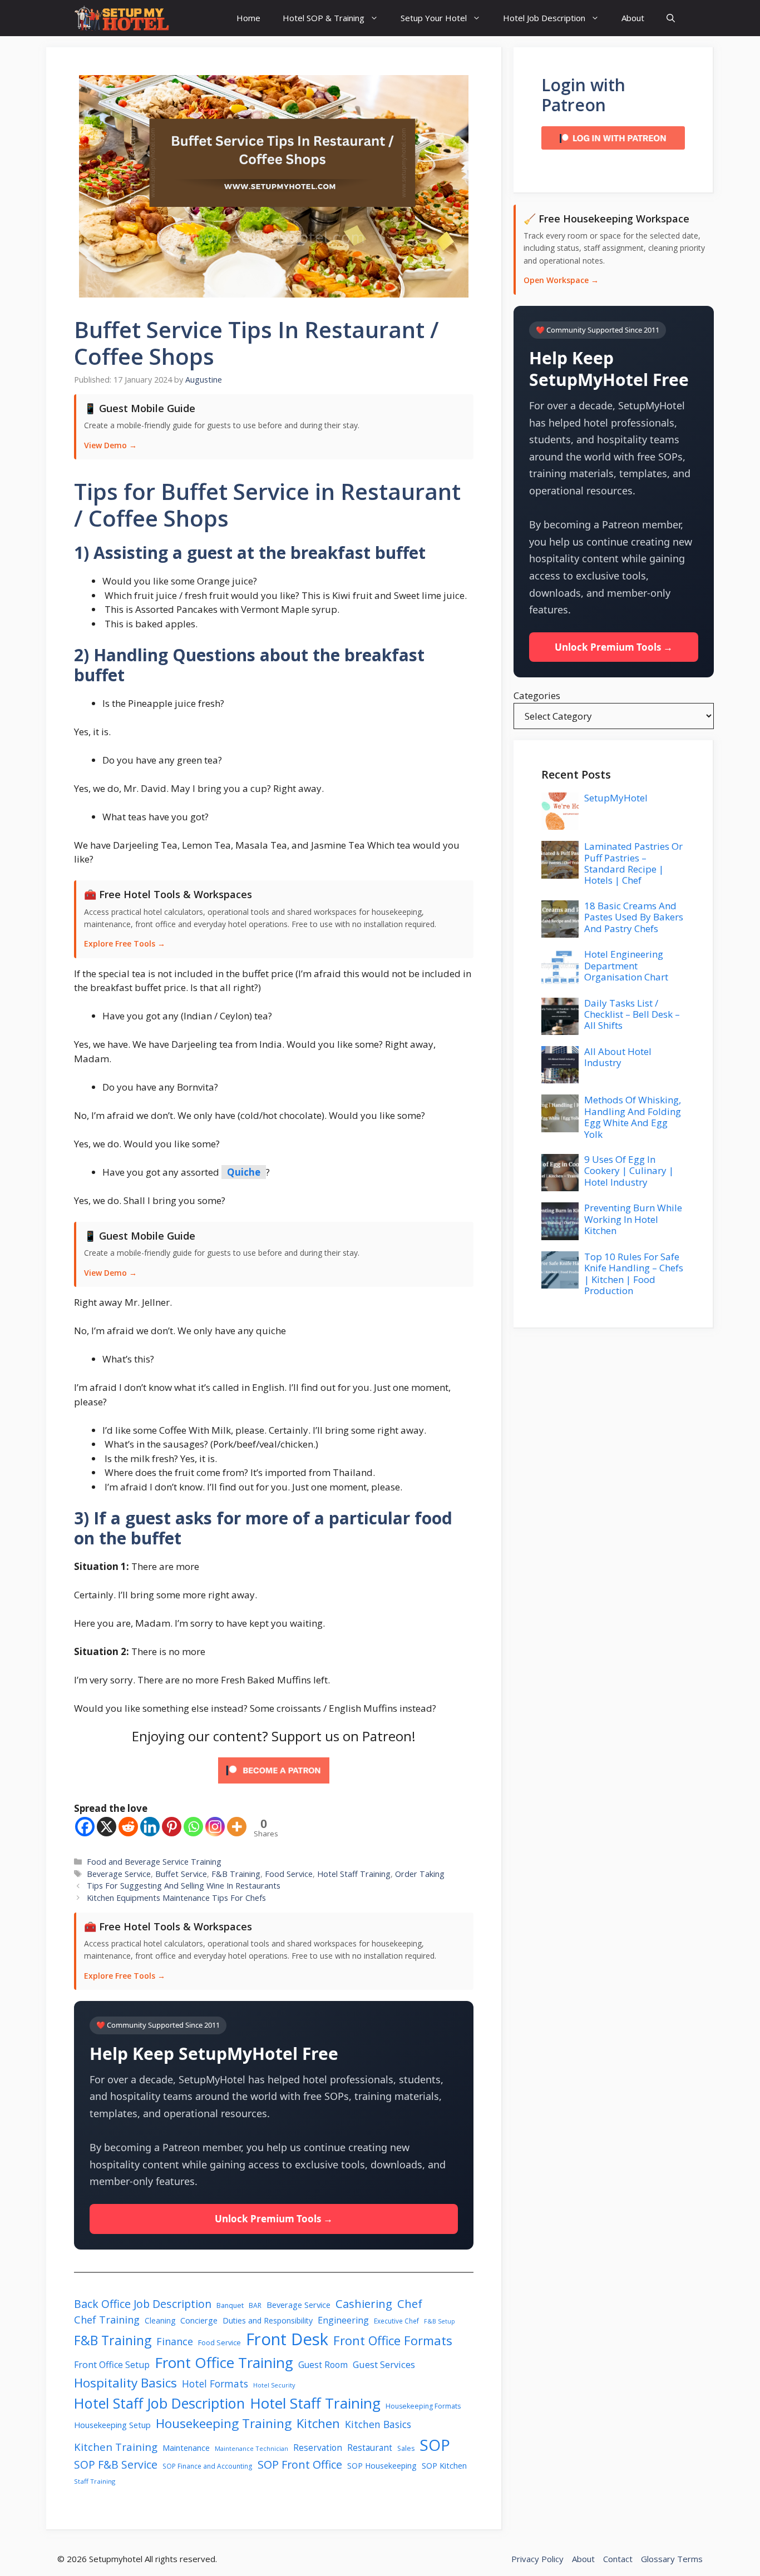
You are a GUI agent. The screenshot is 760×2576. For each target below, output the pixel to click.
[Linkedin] (150, 1827)
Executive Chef (396, 2321)
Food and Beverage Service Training (154, 1862)
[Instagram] (215, 1827)
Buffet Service (181, 1874)
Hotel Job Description (544, 18)
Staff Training (95, 2481)
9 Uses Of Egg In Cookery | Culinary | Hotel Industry (629, 1171)
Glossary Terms (672, 2559)
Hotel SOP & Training (324, 18)
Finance (175, 2341)
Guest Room (323, 2365)
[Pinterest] (172, 1827)
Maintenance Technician (251, 2448)
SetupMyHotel (616, 798)
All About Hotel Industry (618, 1057)
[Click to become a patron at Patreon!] (274, 1785)
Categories (537, 695)
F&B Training (236, 1874)
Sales (406, 2448)
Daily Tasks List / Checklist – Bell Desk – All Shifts (632, 1014)
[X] (107, 1827)
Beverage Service (119, 1874)
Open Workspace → (561, 280)
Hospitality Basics (125, 2383)
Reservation (318, 2448)
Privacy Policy (537, 2559)
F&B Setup (440, 2321)
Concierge (199, 2320)
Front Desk (287, 2339)
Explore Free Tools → (125, 943)
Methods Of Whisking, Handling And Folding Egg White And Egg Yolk (633, 1117)
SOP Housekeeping (382, 2466)
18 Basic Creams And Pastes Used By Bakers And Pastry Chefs (634, 917)
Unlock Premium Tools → (274, 2219)
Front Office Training (224, 2362)
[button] (671, 18)
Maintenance (186, 2448)
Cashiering (364, 2303)
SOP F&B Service (116, 2464)
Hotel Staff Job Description (159, 2403)
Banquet (230, 2305)
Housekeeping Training (224, 2423)
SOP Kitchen (444, 2466)
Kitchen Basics (378, 2424)
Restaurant (370, 2448)
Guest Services (384, 2365)
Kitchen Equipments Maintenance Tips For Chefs (176, 1898)
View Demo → (110, 445)
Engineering (343, 2320)
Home (248, 18)
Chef (410, 2303)
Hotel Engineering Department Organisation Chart (626, 965)
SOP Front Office (300, 2464)
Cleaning (160, 2320)
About (633, 18)
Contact (618, 2559)
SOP (435, 2445)
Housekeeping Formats (423, 2406)
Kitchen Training (116, 2447)
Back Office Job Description (143, 2304)
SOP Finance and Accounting (208, 2466)
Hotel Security (274, 2385)
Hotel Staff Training (354, 1874)
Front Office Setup (112, 2365)
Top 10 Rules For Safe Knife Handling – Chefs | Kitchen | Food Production (634, 1274)
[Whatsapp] (193, 1827)
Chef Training (107, 2319)
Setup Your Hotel (434, 18)
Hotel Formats (215, 2384)
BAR (255, 2305)
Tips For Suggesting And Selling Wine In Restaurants (184, 1886)
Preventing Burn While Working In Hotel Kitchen (633, 1219)
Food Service (289, 1874)
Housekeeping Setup (112, 2425)
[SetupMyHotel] (122, 18)
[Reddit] (128, 1827)
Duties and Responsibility (268, 2320)
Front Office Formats (393, 2340)
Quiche (244, 1172)
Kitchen (318, 2423)
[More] (237, 1827)
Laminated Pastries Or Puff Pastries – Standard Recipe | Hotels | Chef (633, 863)
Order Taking (420, 1874)
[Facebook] (85, 1827)
